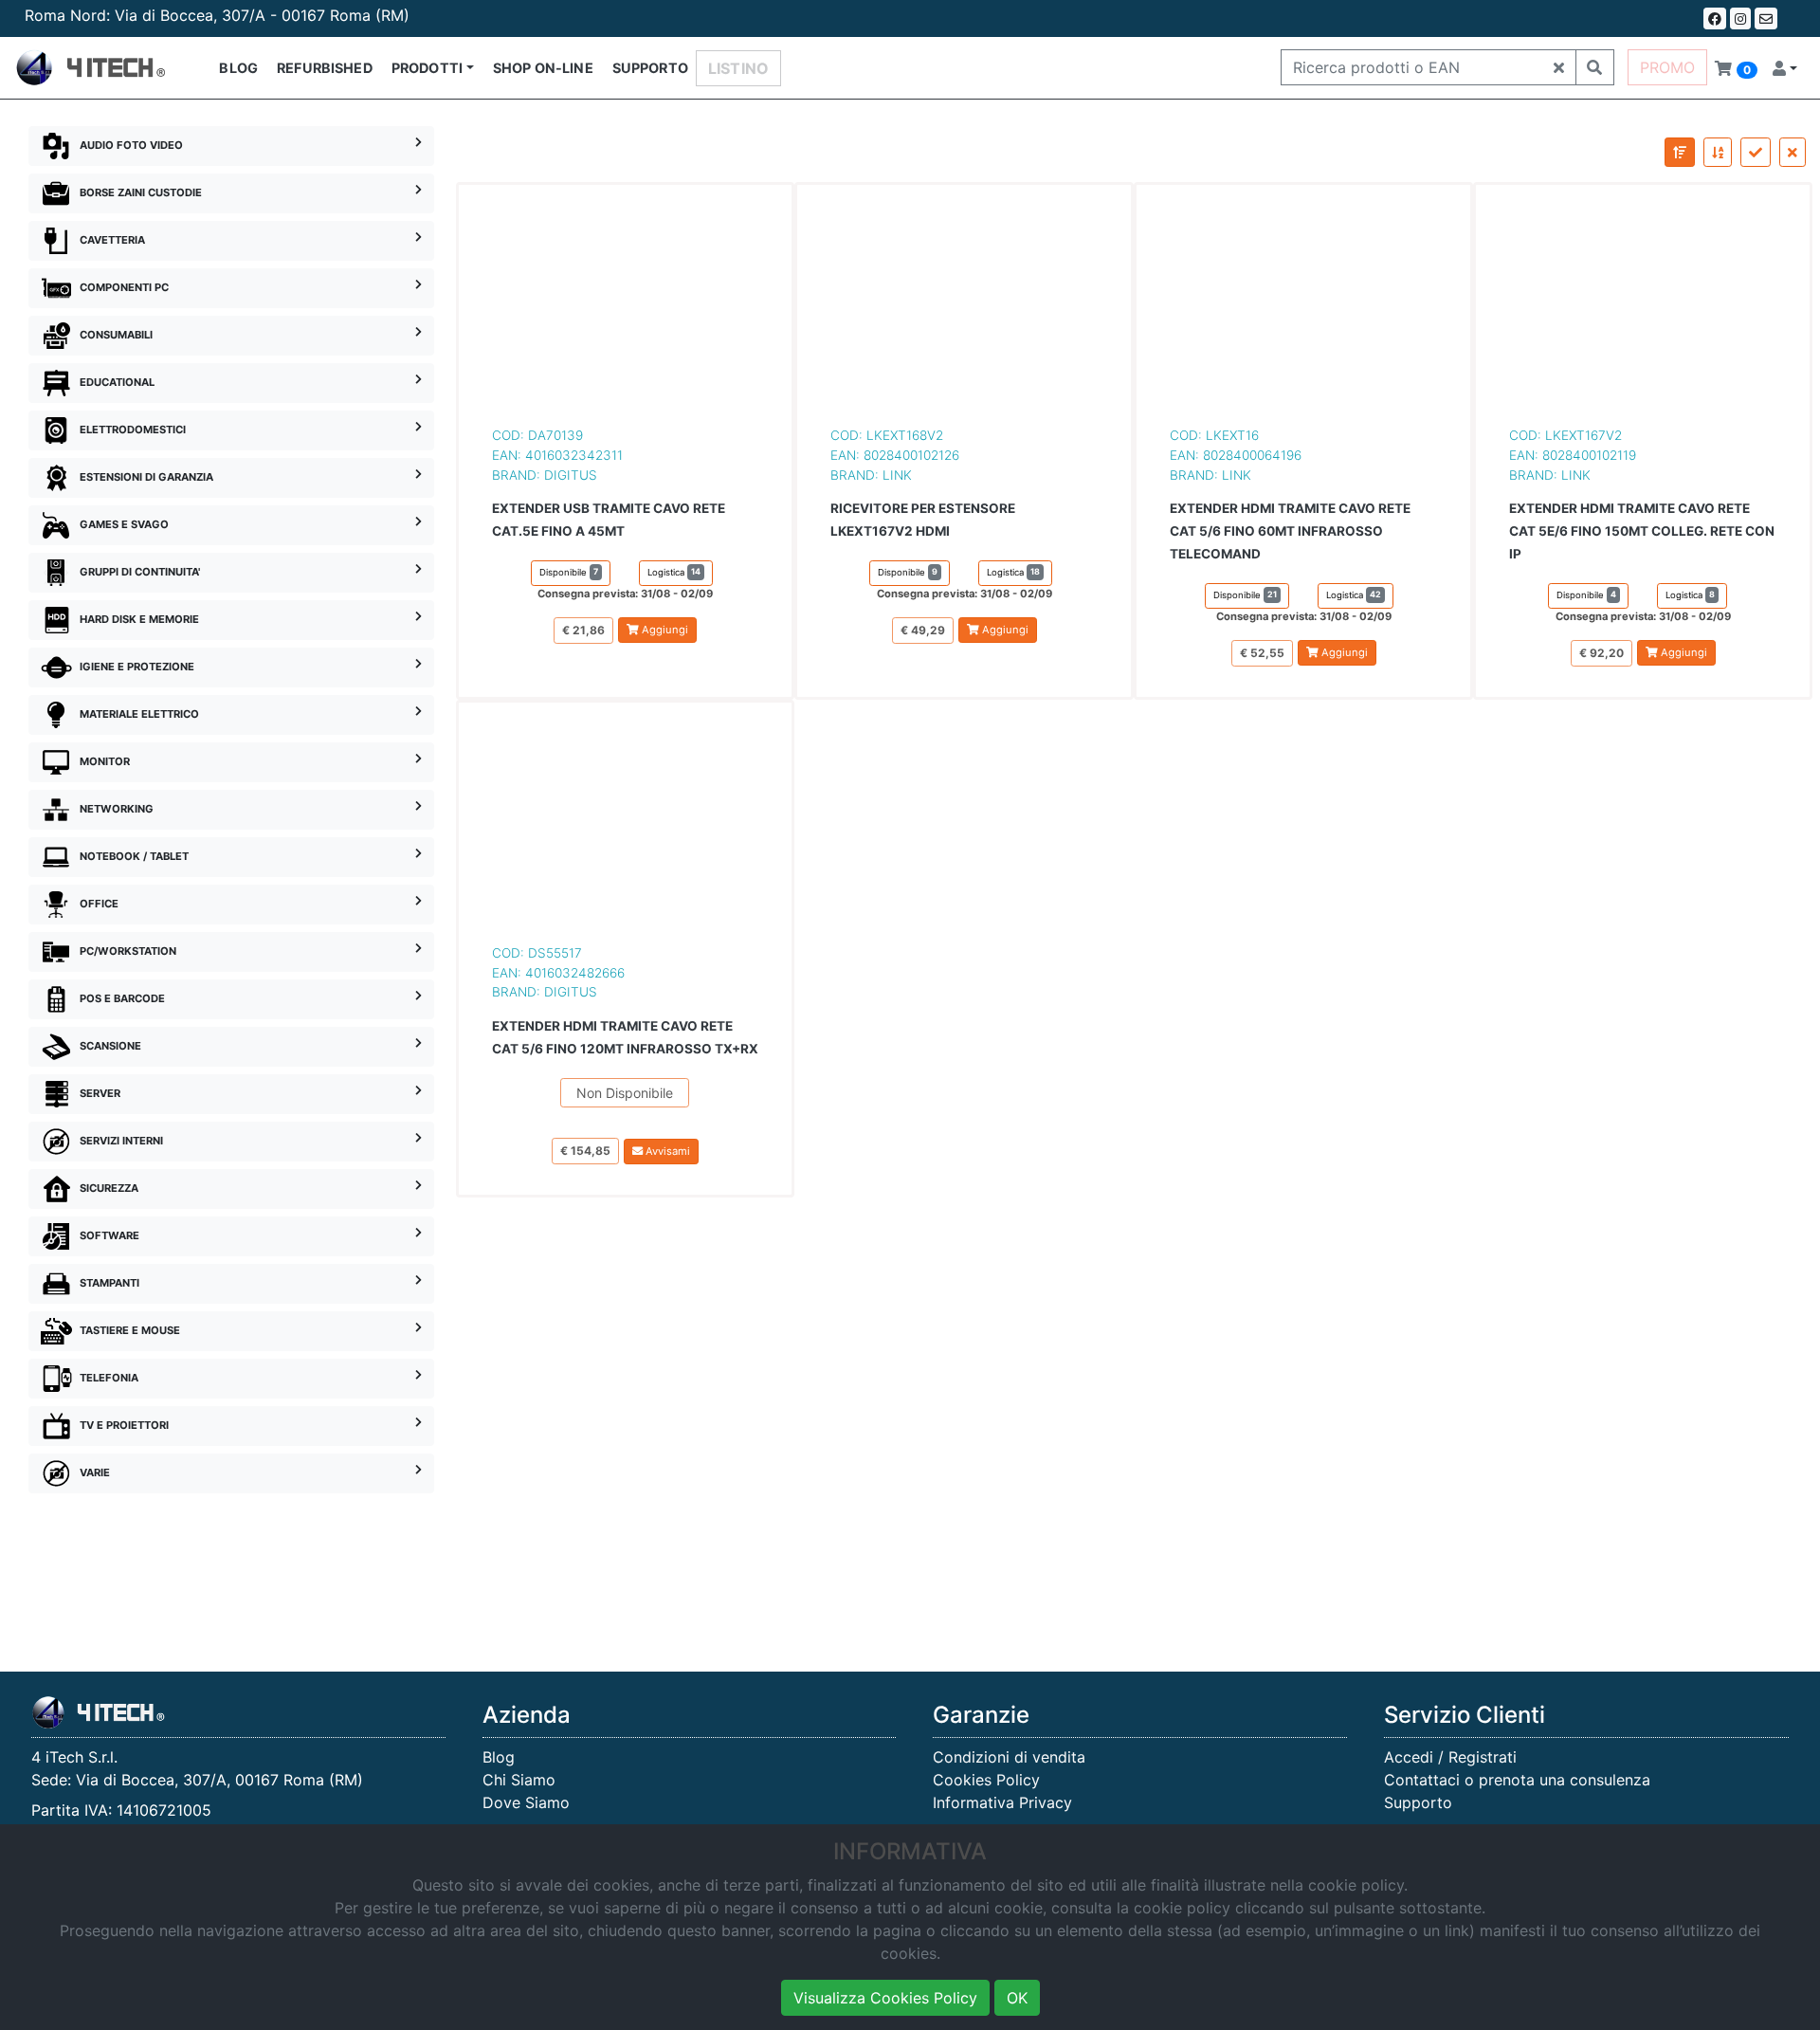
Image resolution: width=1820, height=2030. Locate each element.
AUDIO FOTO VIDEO (131, 145)
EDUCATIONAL (117, 382)
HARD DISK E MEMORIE (139, 619)
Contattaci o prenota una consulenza (1517, 1780)
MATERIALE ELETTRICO (139, 714)
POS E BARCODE (122, 998)
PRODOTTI (427, 68)
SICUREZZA (109, 1188)
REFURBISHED (325, 68)
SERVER (100, 1093)
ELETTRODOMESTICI (133, 430)
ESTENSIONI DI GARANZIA (146, 477)
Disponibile (569, 572)
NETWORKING (117, 809)
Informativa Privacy (1002, 1802)
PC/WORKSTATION (128, 951)
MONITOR (105, 761)
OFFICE (99, 904)
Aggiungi (664, 630)
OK (1017, 1998)
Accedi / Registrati (1450, 1757)
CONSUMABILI (116, 335)
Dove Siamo (526, 1802)
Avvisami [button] (666, 1151)
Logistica (674, 572)
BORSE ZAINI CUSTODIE (141, 192)
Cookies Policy (986, 1780)
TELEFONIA (109, 1378)
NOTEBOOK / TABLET (134, 856)
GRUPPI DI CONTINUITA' (140, 572)
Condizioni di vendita (1009, 1757)
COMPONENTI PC (124, 287)
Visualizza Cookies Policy (885, 1998)
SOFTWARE (109, 1235)
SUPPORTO (650, 68)
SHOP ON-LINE (543, 68)
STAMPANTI (109, 1283)
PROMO (1667, 67)
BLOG (238, 68)
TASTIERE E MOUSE (130, 1330)
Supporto (1418, 1802)
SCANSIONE (110, 1046)
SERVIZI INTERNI (121, 1141)
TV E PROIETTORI (124, 1425)
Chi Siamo (519, 1780)
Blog (499, 1757)
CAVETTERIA (112, 240)
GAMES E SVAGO (124, 524)
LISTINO (738, 68)
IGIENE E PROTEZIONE (137, 667)
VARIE (95, 1472)
